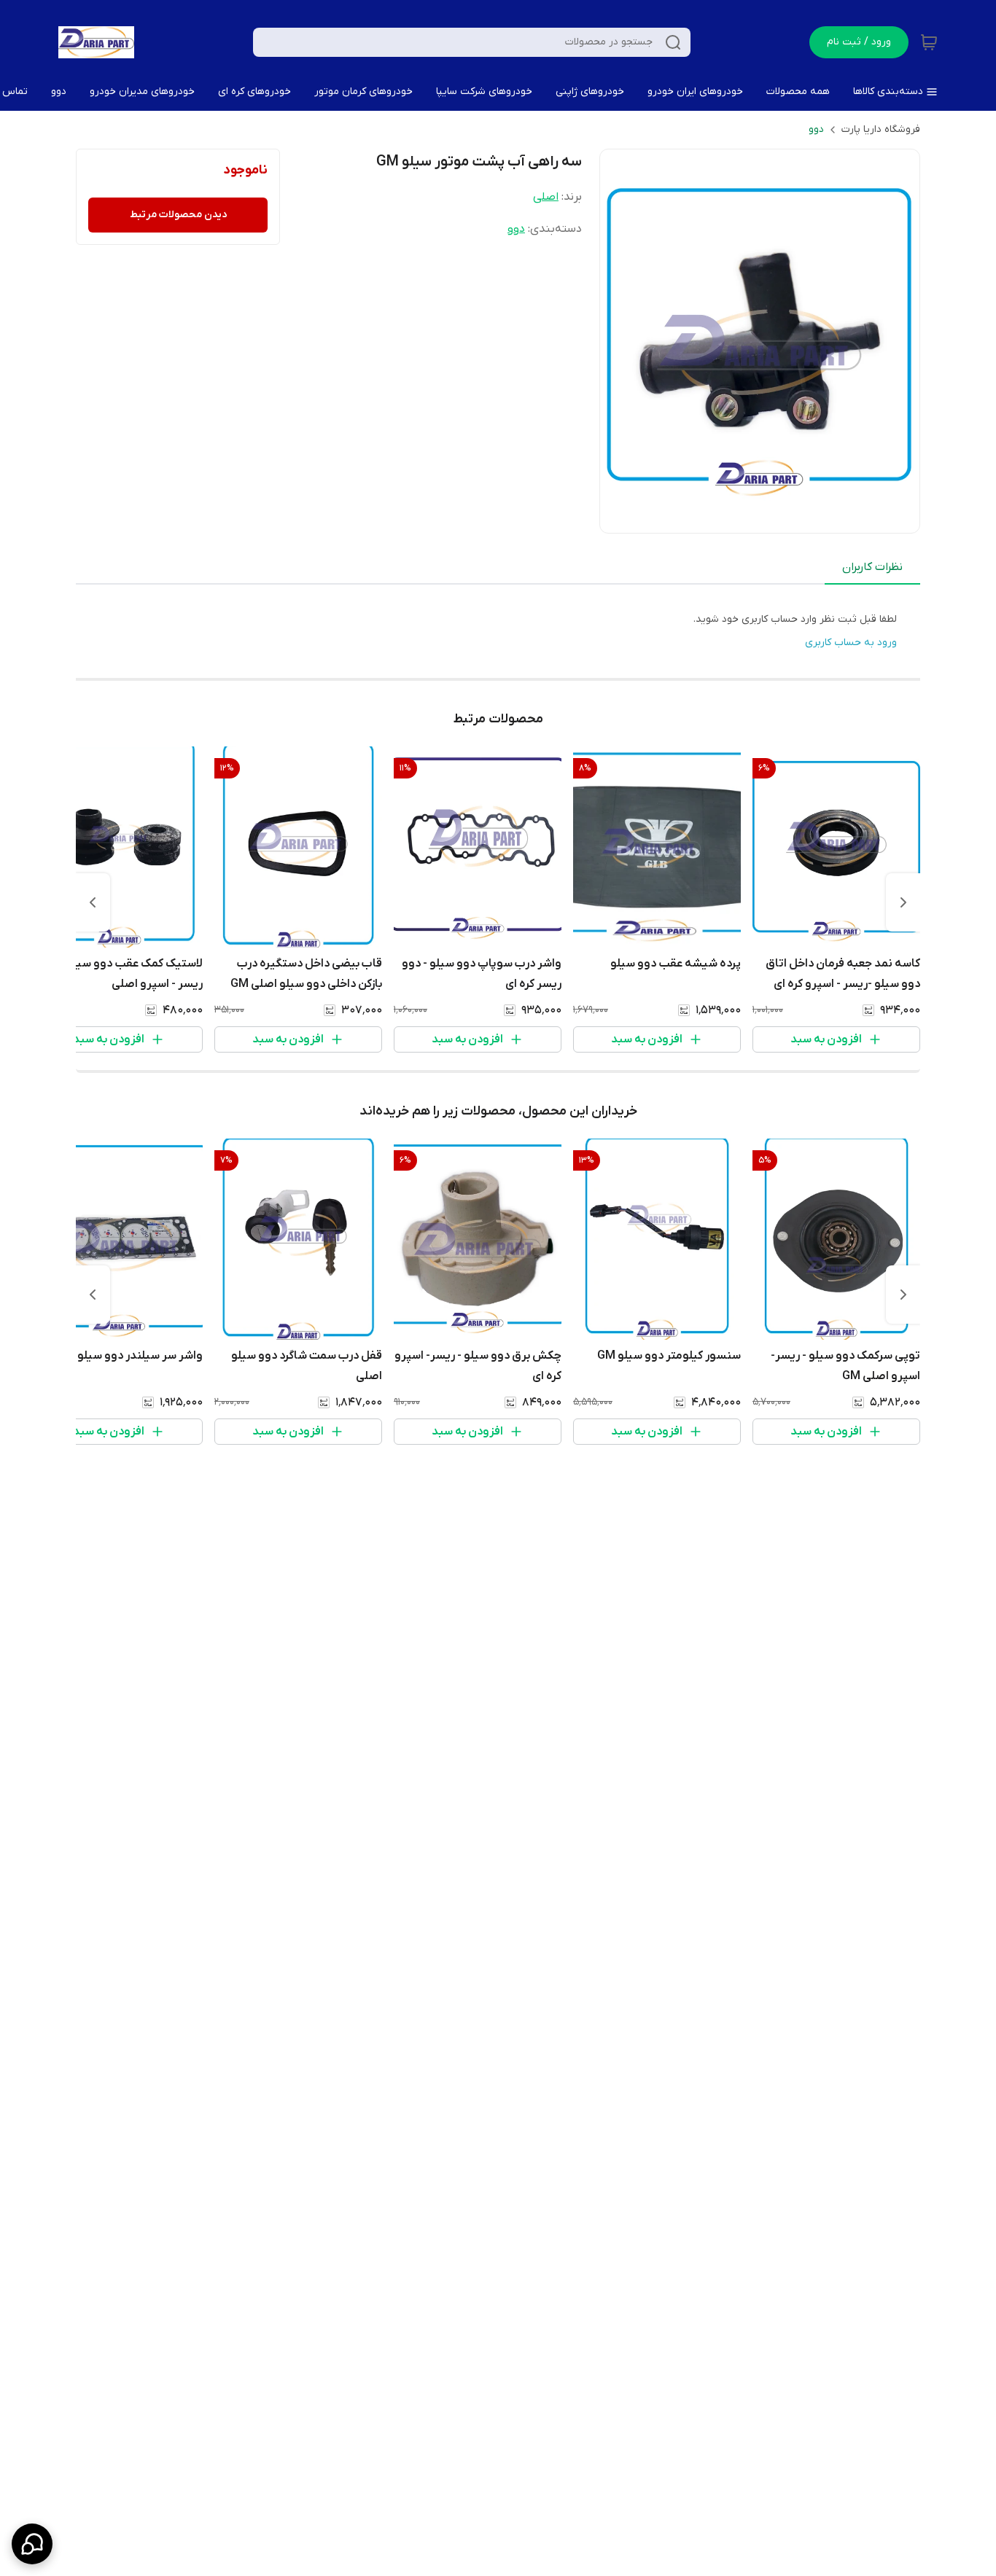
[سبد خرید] (929, 42)
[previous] (903, 902)
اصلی (546, 197)
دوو (816, 129)
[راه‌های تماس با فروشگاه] (32, 2544)
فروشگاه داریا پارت (881, 129)
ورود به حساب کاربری (851, 643)
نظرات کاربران (872, 567)
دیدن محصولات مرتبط (178, 215)
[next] (93, 902)
